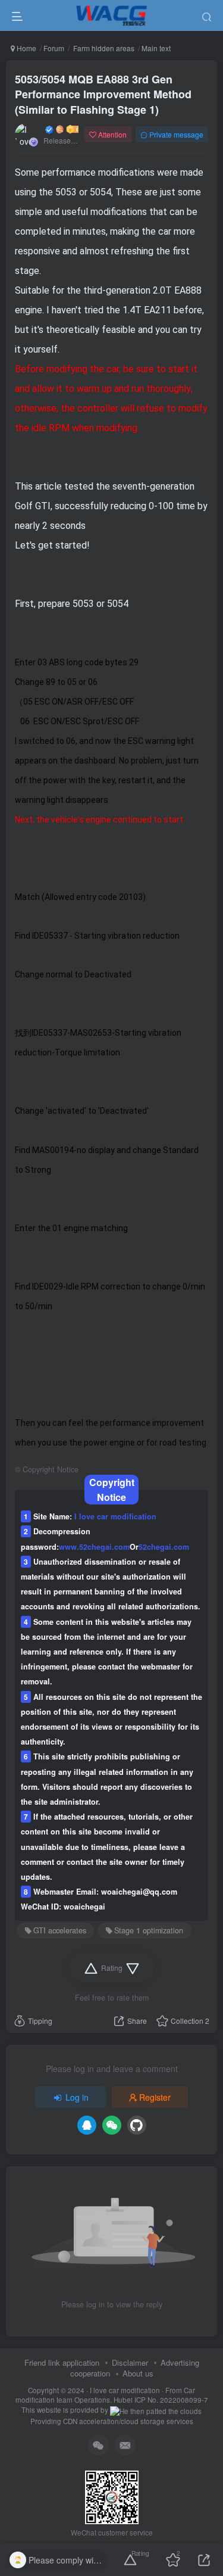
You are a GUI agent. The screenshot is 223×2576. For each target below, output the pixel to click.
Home (26, 48)
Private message (176, 134)
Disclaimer (130, 2362)
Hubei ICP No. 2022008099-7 (161, 2400)
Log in (77, 2097)
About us (138, 2373)
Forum (54, 48)
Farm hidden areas (103, 48)
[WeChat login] (112, 2125)
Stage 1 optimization (149, 1930)
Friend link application (62, 2362)
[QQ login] (87, 2125)
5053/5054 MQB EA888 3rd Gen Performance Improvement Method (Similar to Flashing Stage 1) (103, 94)
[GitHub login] (137, 2125)
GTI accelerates (60, 1930)
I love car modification (125, 2390)
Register (155, 2097)
